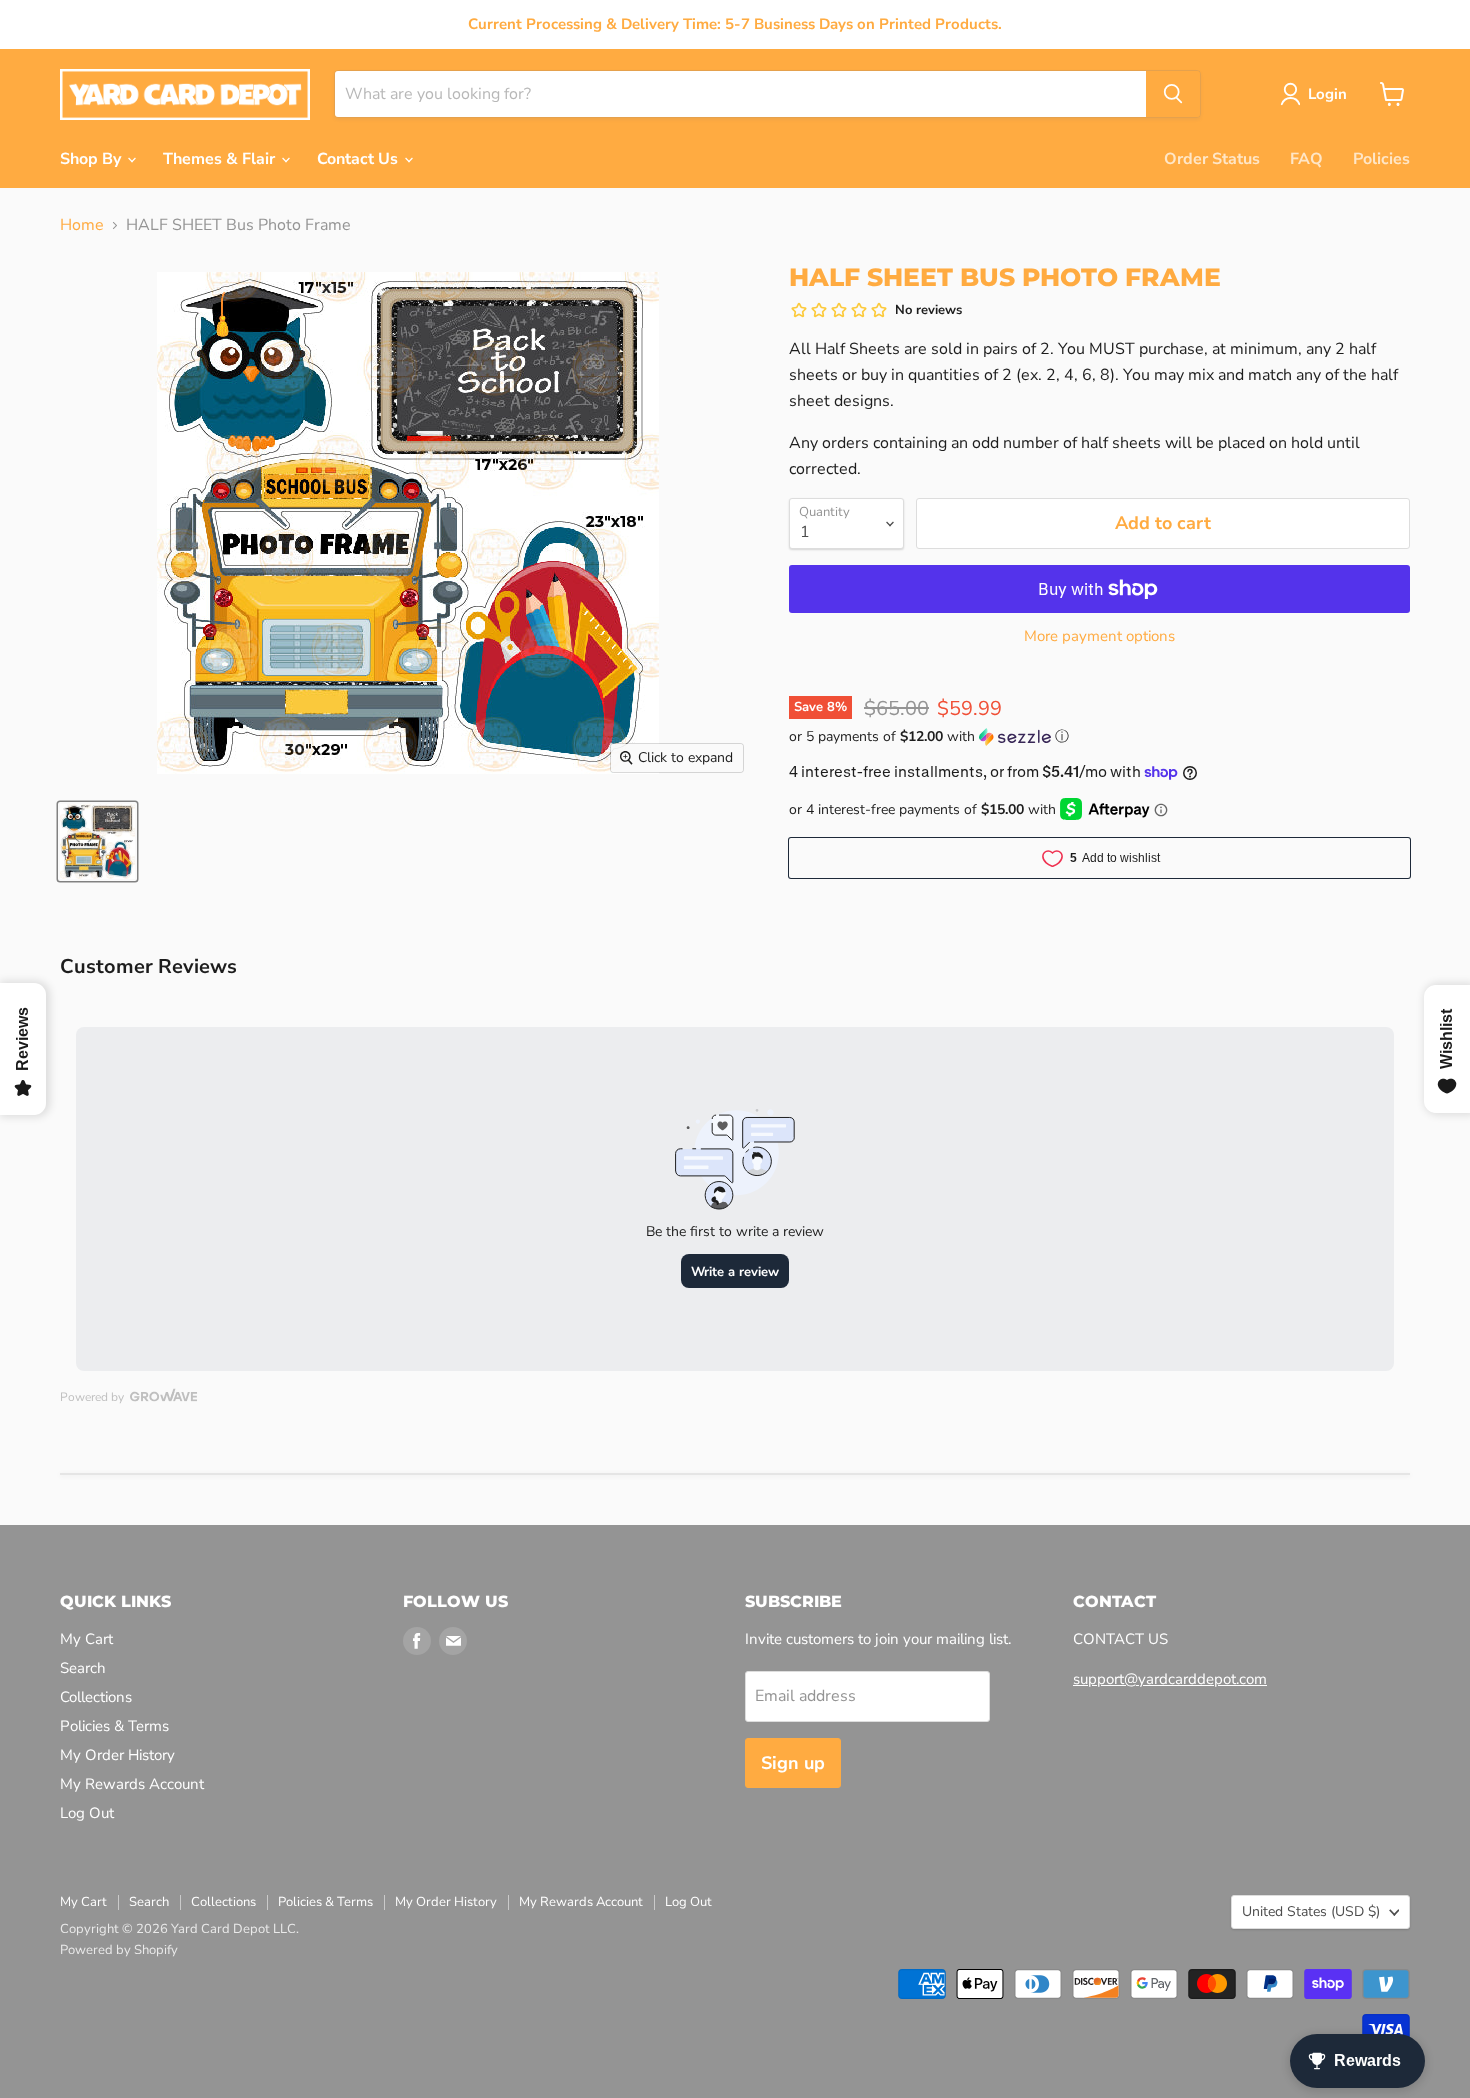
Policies (1381, 159)
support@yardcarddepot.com (1170, 1679)
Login (1327, 94)
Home (82, 225)
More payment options (1099, 636)
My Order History (117, 1755)
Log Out (87, 1813)
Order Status (1212, 159)
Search (83, 1668)
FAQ (1306, 159)
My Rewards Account (132, 1784)
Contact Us (359, 159)
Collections (96, 1697)
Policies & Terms (114, 1726)
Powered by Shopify (119, 1950)
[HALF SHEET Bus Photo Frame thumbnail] (97, 841)
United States (1311, 1911)
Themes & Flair (221, 159)
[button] (1099, 736)
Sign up (793, 1763)
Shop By (92, 159)
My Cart (86, 1639)
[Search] (1173, 94)
